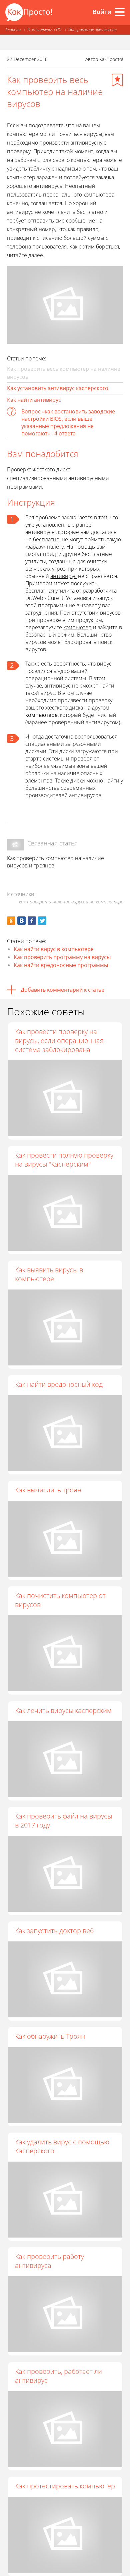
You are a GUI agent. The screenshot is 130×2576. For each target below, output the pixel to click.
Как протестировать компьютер (65, 2486)
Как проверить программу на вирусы (62, 957)
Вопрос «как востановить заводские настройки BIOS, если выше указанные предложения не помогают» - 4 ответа (68, 422)
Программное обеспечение (92, 29)
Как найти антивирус (34, 400)
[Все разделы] (120, 12)
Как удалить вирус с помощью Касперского (62, 2146)
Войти (102, 12)
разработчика (100, 591)
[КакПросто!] (29, 12)
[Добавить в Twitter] (42, 921)
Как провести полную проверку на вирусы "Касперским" (64, 1160)
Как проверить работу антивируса (49, 2261)
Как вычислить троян (48, 1490)
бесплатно (46, 539)
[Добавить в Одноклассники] (11, 921)
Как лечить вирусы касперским (63, 1710)
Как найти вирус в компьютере (54, 949)
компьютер (77, 627)
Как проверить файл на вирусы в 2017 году (63, 1820)
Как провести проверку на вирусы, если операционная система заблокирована (59, 1040)
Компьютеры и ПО (44, 29)
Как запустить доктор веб (54, 1931)
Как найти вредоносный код (59, 1384)
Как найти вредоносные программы (61, 965)
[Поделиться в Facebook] (32, 921)
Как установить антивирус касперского (58, 388)
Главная (13, 29)
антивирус (63, 576)
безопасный (41, 635)
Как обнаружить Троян (50, 2036)
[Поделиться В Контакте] (21, 921)
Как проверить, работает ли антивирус (58, 2376)
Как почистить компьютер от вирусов (60, 1600)
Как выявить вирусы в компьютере (49, 1274)
